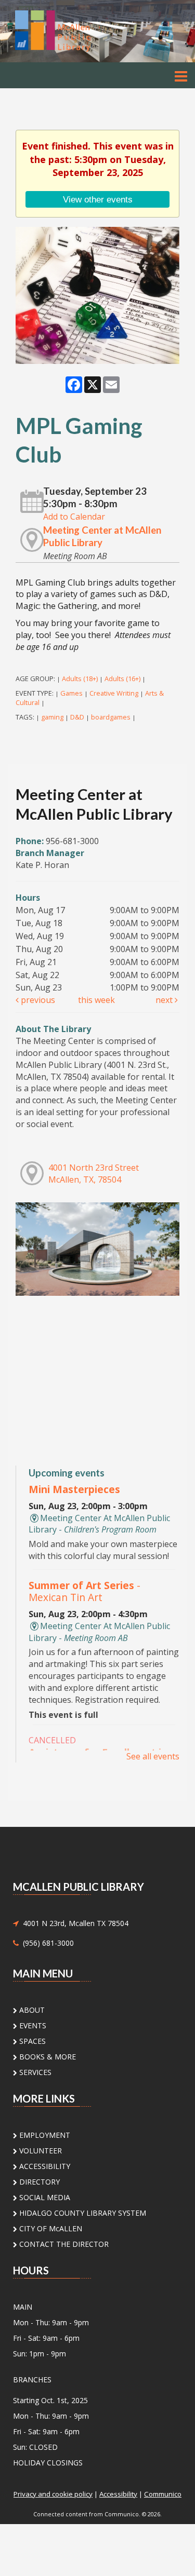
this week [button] (96, 1000)
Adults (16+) (122, 679)
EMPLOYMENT (44, 2135)
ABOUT (31, 2010)
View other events (98, 199)
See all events (153, 1756)
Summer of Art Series (84, 1591)
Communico (163, 2494)
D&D (77, 717)
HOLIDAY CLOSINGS (48, 2463)
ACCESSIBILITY (44, 2166)
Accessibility (118, 2494)
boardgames (111, 717)
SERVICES (34, 2072)
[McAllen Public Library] (67, 30)
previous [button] (37, 1000)
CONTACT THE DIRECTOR (63, 2244)
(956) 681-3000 (46, 1943)
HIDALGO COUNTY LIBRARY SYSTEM (82, 2213)
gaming (52, 717)
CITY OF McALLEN (50, 2228)
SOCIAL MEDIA (44, 2197)
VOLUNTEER (40, 2151)
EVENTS (32, 2025)
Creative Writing (114, 693)
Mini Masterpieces (74, 1489)
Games (71, 693)
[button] (181, 76)
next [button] (165, 1000)
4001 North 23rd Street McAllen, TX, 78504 (94, 1174)
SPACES (31, 2041)
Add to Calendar (74, 517)
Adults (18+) (80, 679)
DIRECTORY (38, 2182)
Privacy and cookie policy (53, 2494)
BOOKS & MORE (47, 2057)
